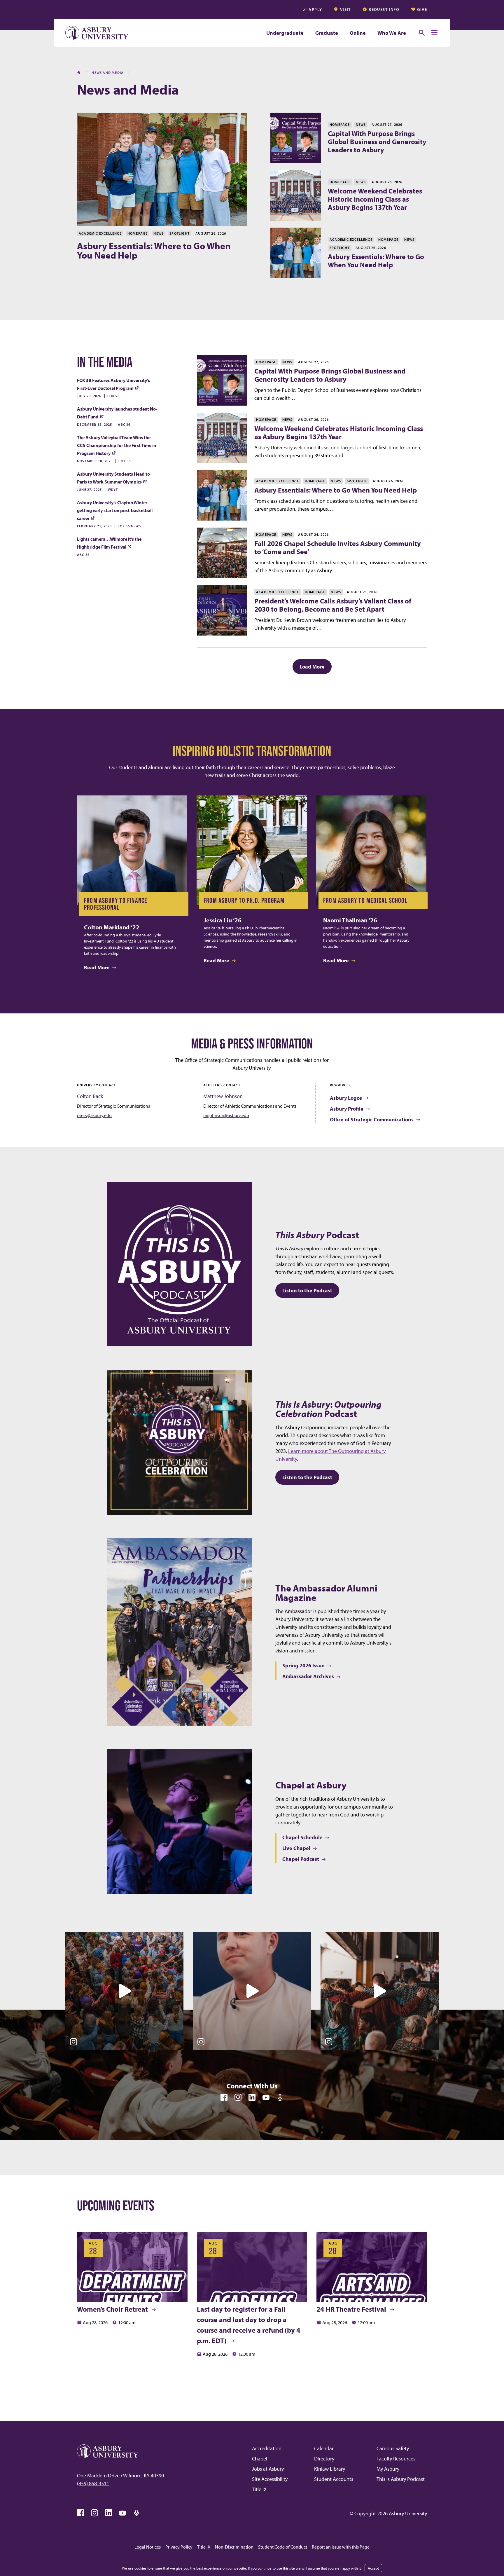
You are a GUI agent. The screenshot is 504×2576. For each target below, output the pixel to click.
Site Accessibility (270, 2479)
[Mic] (280, 2097)
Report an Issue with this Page (341, 2547)
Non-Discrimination (234, 2547)
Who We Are (392, 33)
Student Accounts (334, 2479)
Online (358, 33)
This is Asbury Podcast (401, 2479)
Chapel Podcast (301, 1859)
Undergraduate (285, 33)
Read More (97, 967)
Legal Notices (148, 2547)
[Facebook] (224, 2097)
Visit (345, 9)
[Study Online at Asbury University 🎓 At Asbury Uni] (252, 1991)
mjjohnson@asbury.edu (226, 1115)
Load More (316, 666)
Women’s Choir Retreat (113, 2309)
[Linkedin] (252, 2097)
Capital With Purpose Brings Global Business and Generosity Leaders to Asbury (377, 142)
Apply (315, 9)
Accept (373, 2568)
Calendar (324, 2448)
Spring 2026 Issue (303, 1665)
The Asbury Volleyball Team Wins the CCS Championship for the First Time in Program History (117, 445)
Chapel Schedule (302, 1837)
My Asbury (388, 2469)
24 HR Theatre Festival (352, 2309)
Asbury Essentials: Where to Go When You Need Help (154, 250)
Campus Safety (393, 2448)
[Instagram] (238, 2097)
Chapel (260, 2459)
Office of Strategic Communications (372, 1119)
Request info (384, 9)
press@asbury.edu (94, 1115)
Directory (324, 2459)
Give (422, 9)
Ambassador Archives (308, 1676)
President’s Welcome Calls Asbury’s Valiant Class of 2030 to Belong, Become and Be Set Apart (333, 605)
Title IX (259, 2489)
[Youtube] (266, 2097)
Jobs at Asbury (268, 2469)
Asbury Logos (346, 1098)
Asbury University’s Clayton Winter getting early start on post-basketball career (115, 510)
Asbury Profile (347, 1109)
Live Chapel (296, 1848)
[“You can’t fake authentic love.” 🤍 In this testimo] (380, 1991)
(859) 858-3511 (93, 2483)
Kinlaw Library (330, 2469)
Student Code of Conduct (283, 2547)
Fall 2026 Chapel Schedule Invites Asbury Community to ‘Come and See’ (338, 547)
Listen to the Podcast (307, 1290)
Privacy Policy (179, 2547)
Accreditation (267, 2448)
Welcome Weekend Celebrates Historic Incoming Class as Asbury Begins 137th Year (375, 199)
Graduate (327, 33)
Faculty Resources (396, 2459)
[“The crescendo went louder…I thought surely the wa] (124, 1991)
